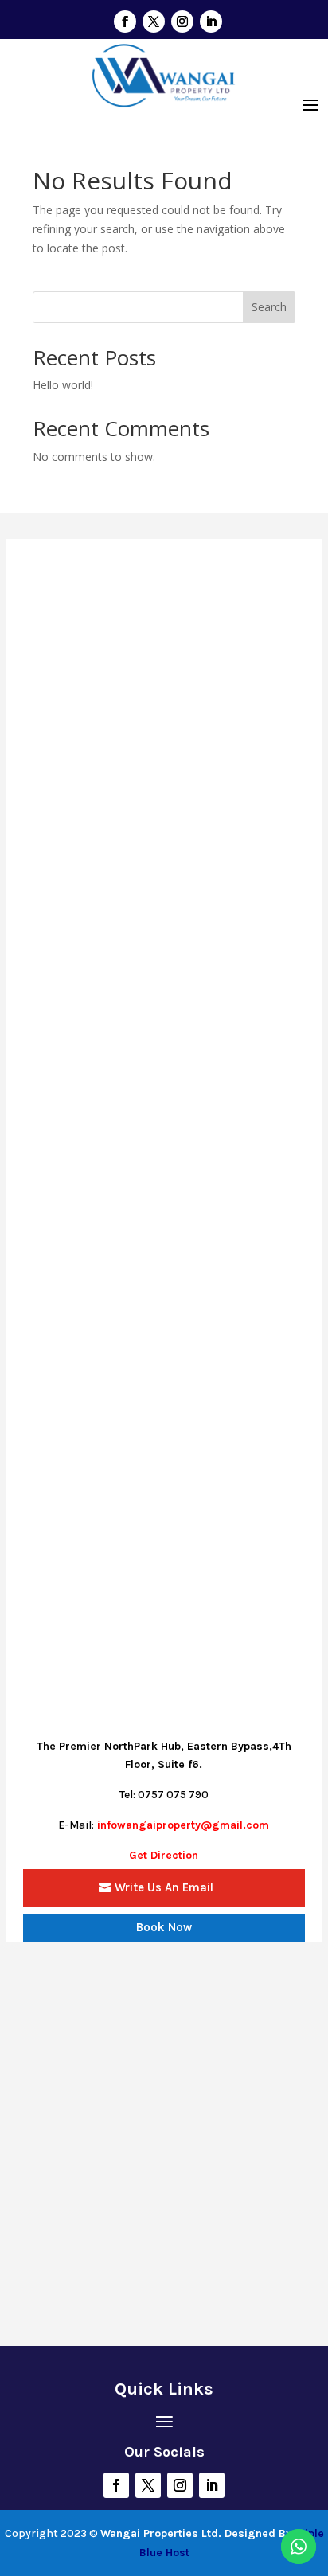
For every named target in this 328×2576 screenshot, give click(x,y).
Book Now (164, 1927)
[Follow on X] (154, 21)
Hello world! (63, 385)
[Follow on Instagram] (182, 21)
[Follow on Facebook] (125, 21)
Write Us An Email (164, 1887)
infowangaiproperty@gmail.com (183, 1825)
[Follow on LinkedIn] (211, 21)
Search (269, 307)
